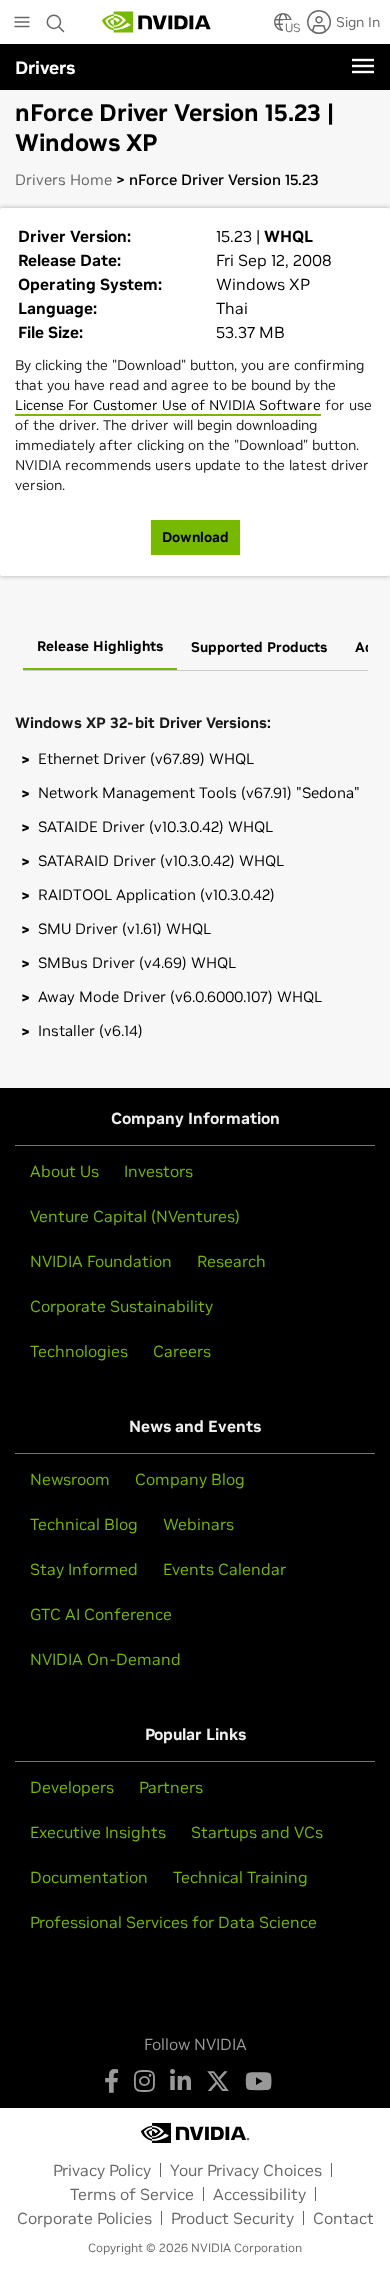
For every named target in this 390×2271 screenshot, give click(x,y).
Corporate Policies (84, 2218)
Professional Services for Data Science (173, 1922)
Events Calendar (224, 1569)
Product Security (232, 2218)
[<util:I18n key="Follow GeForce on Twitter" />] (218, 2081)
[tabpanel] (195, 872)
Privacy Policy (102, 2170)
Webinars (198, 1524)
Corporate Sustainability (121, 1306)
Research (231, 1261)
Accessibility (259, 2194)
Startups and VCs (257, 1832)
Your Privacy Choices (246, 2170)
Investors (158, 1171)
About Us (64, 1171)
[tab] (100, 648)
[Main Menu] (22, 24)
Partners (171, 1787)
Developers (72, 1787)
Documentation (89, 1877)
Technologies (79, 1351)
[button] (283, 28)
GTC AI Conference (101, 1614)
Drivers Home (63, 179)
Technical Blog (84, 1524)
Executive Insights (98, 1832)
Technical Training (240, 1877)
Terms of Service (132, 2194)
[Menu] (363, 66)
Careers (182, 1351)
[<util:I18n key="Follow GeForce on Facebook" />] (111, 2081)
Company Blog (190, 1479)
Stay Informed (84, 1569)
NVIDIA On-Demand (105, 1659)
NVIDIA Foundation (101, 1261)
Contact (343, 2218)
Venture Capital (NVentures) (135, 1216)
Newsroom (70, 1479)
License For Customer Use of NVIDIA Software (168, 405)
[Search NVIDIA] (56, 18)
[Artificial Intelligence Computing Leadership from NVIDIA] (157, 22)
